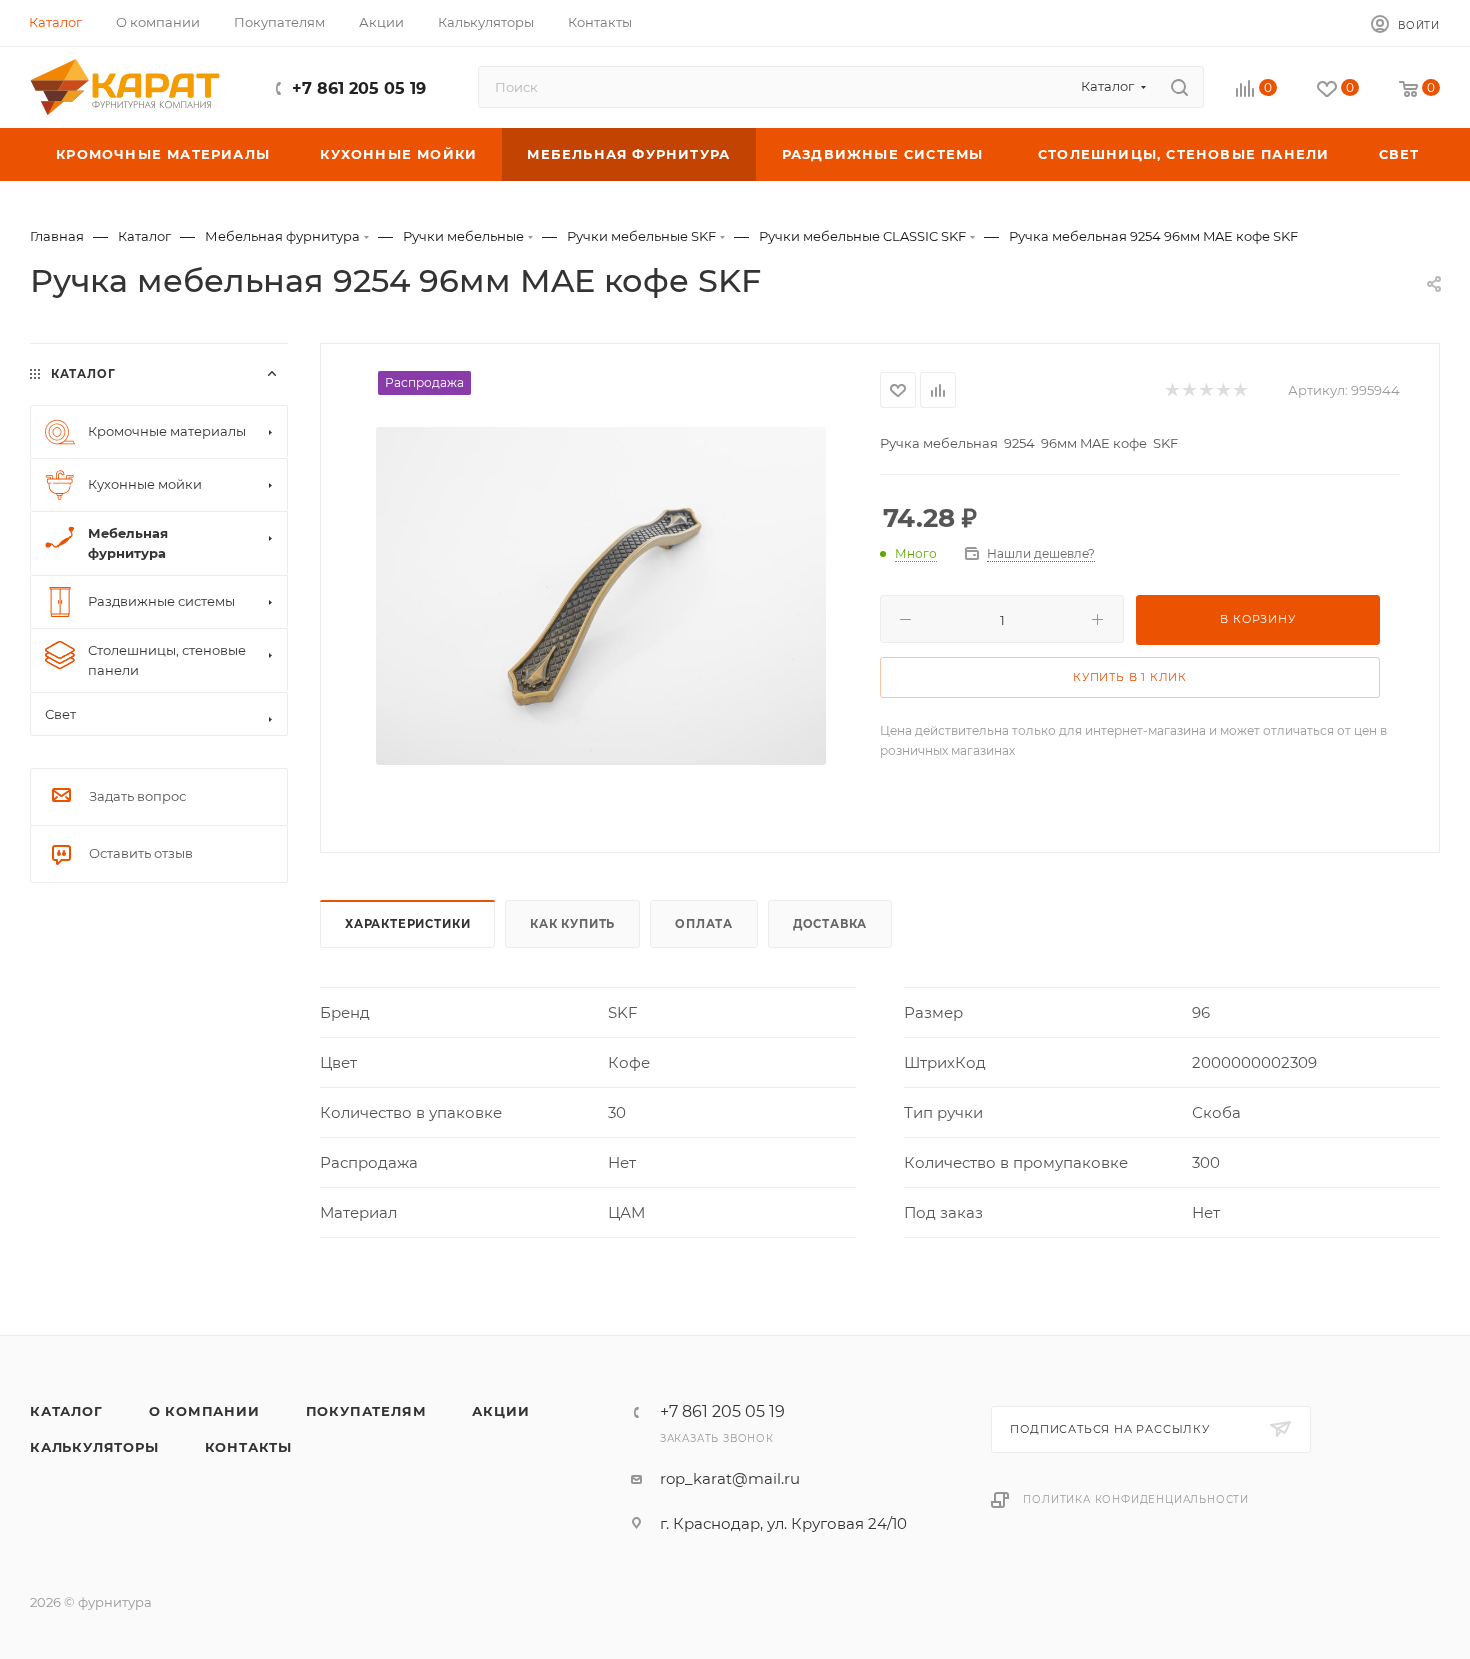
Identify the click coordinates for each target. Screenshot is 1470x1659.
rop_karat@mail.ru (730, 1478)
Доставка (830, 924)
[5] (1239, 390)
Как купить (572, 924)
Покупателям (366, 1411)
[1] (1171, 390)
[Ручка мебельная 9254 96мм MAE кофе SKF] (601, 596)
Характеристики (407, 924)
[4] (1222, 390)
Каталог (66, 1411)
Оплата (704, 924)
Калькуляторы (94, 1447)
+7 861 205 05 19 (359, 88)
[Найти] (1179, 87)
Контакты (248, 1447)
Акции (500, 1411)
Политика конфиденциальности (1136, 1499)
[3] (1205, 390)
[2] (1188, 390)
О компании (204, 1411)
